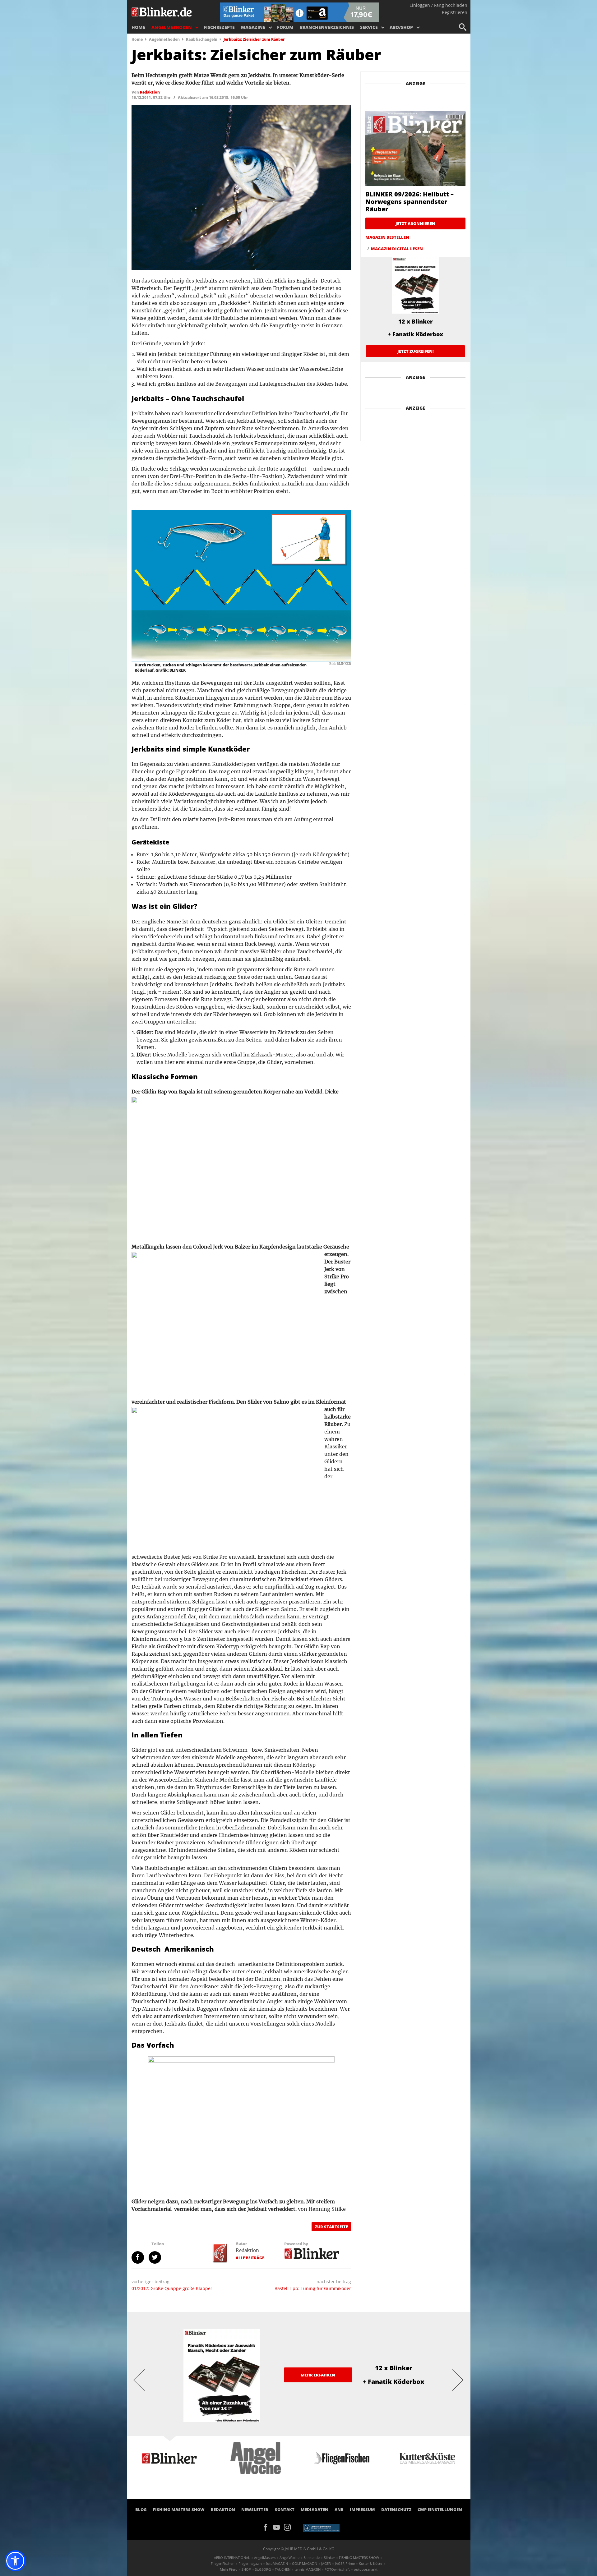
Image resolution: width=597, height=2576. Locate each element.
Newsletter (255, 2509)
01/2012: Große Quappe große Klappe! (172, 2288)
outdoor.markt (366, 2569)
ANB (339, 2509)
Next (458, 2380)
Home (138, 27)
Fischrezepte (219, 27)
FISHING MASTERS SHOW (179, 2509)
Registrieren (455, 12)
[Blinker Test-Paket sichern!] (299, 12)
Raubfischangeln (202, 39)
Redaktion (247, 2250)
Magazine (253, 27)
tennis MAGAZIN (308, 2569)
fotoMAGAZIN (277, 2563)
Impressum (362, 2509)
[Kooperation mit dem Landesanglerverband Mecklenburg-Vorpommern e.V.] (321, 2528)
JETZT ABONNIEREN (415, 223)
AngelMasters (265, 2558)
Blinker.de (312, 2558)
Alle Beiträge (250, 2258)
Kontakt (285, 2509)
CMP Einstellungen (440, 2509)
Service (369, 27)
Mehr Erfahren (318, 2375)
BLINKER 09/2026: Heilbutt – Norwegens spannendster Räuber (410, 202)
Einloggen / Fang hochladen (438, 5)
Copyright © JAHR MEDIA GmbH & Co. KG (299, 2549)
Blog (141, 2509)
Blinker (329, 2558)
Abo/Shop (401, 27)
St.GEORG (263, 2569)
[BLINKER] (162, 11)
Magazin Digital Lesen (397, 249)
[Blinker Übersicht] (312, 2253)
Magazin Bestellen (387, 237)
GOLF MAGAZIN (305, 2563)
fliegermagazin (250, 2563)
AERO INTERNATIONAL (232, 2558)
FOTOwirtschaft (337, 2569)
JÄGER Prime (345, 2563)
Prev (139, 2380)
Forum (285, 27)
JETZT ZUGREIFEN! (416, 351)
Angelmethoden (172, 27)
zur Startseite (331, 2227)
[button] (15, 2561)
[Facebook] (268, 2527)
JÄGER (326, 2563)
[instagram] (289, 2527)
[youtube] (278, 2527)
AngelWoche (289, 2558)
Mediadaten (315, 2509)
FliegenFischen (223, 2563)
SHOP (246, 2569)
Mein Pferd (229, 2569)
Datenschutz (396, 2509)
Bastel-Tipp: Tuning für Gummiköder (313, 2288)
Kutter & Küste (370, 2563)
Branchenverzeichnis (327, 27)
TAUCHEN (283, 2569)
